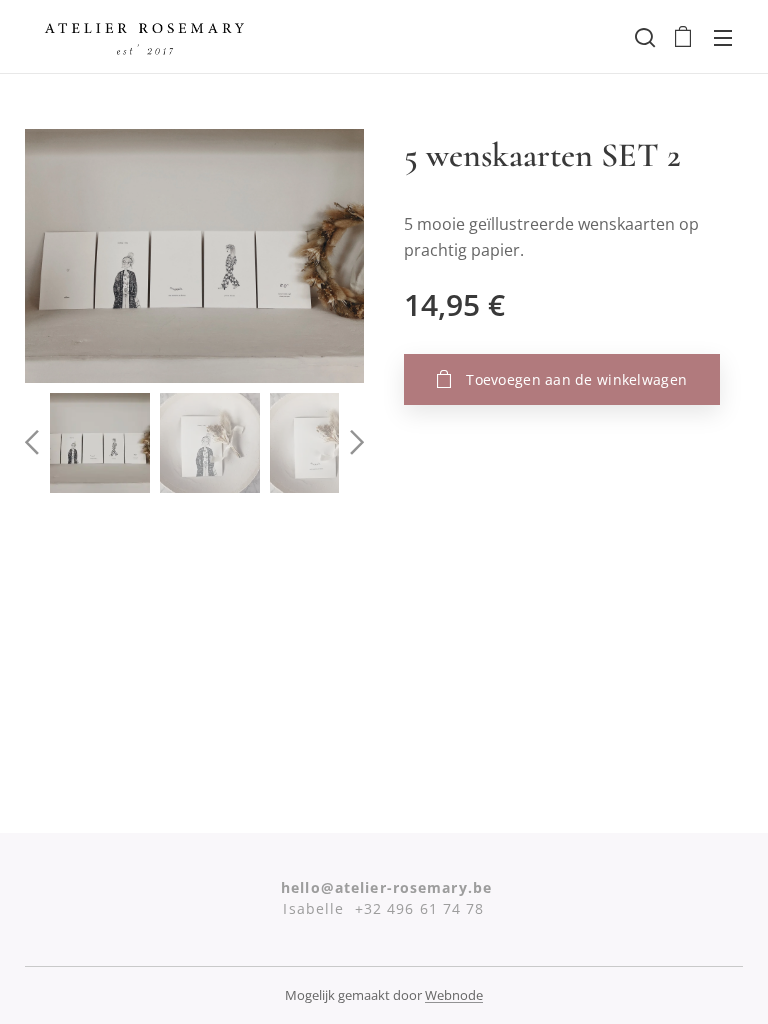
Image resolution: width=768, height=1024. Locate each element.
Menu (723, 37)
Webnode (454, 995)
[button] (643, 37)
